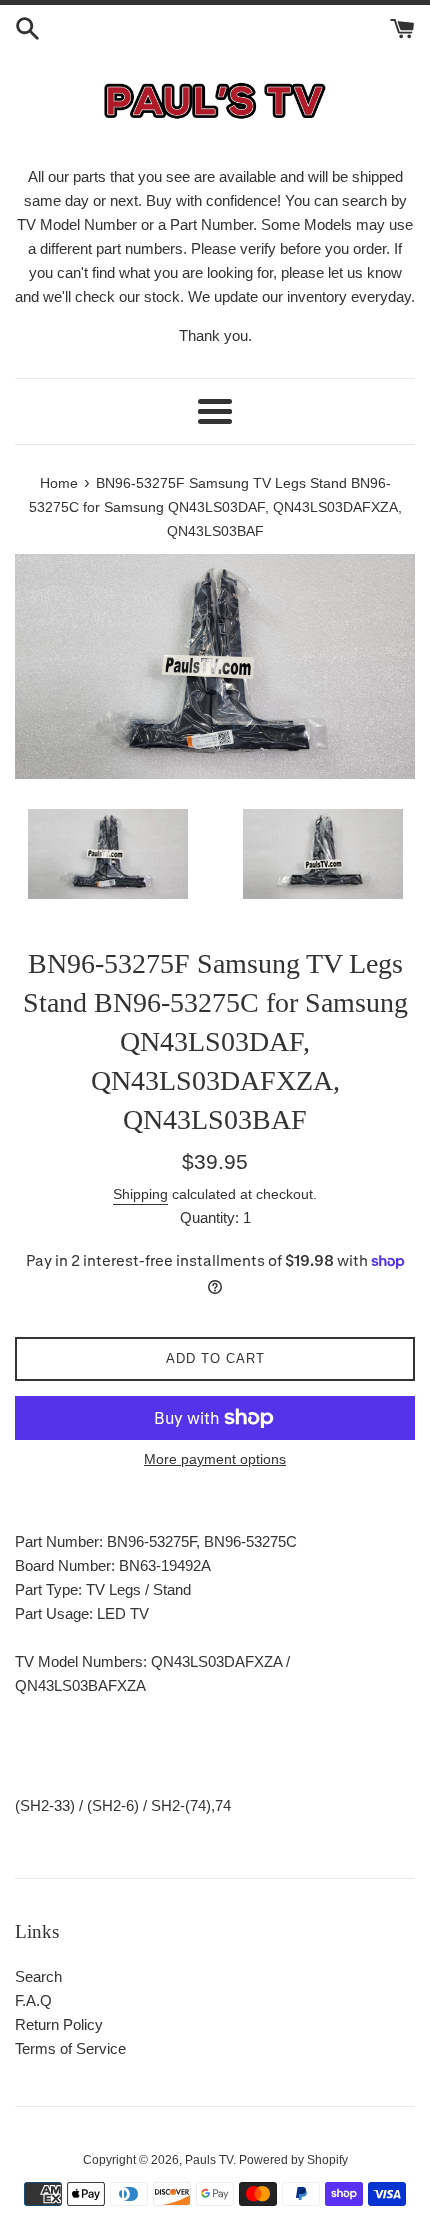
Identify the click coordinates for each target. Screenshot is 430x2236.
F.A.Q (33, 2000)
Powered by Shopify (293, 2160)
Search (38, 1976)
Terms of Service (70, 2048)
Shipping (140, 1194)
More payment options (215, 1459)
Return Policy (59, 2024)
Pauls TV (209, 2160)
